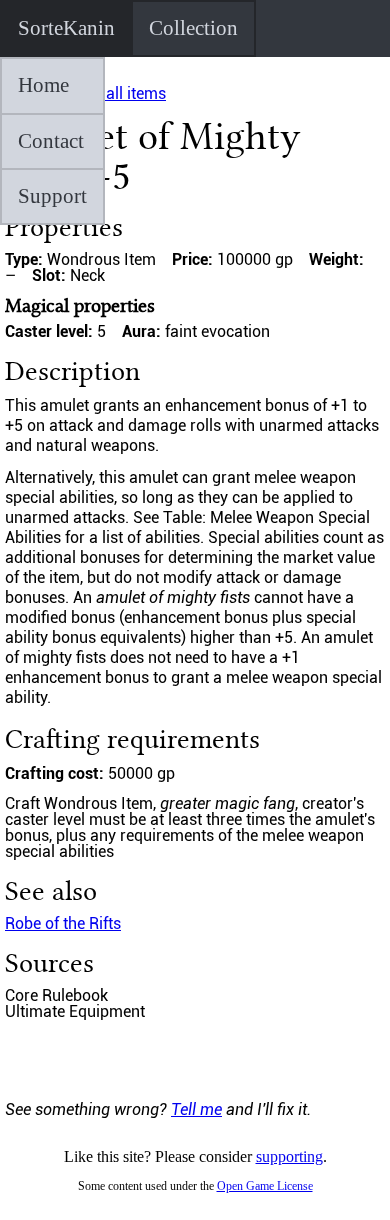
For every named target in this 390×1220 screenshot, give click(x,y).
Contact (51, 141)
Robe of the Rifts (63, 923)
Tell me (196, 1109)
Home (43, 85)
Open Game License (265, 1186)
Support (52, 196)
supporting (289, 1156)
